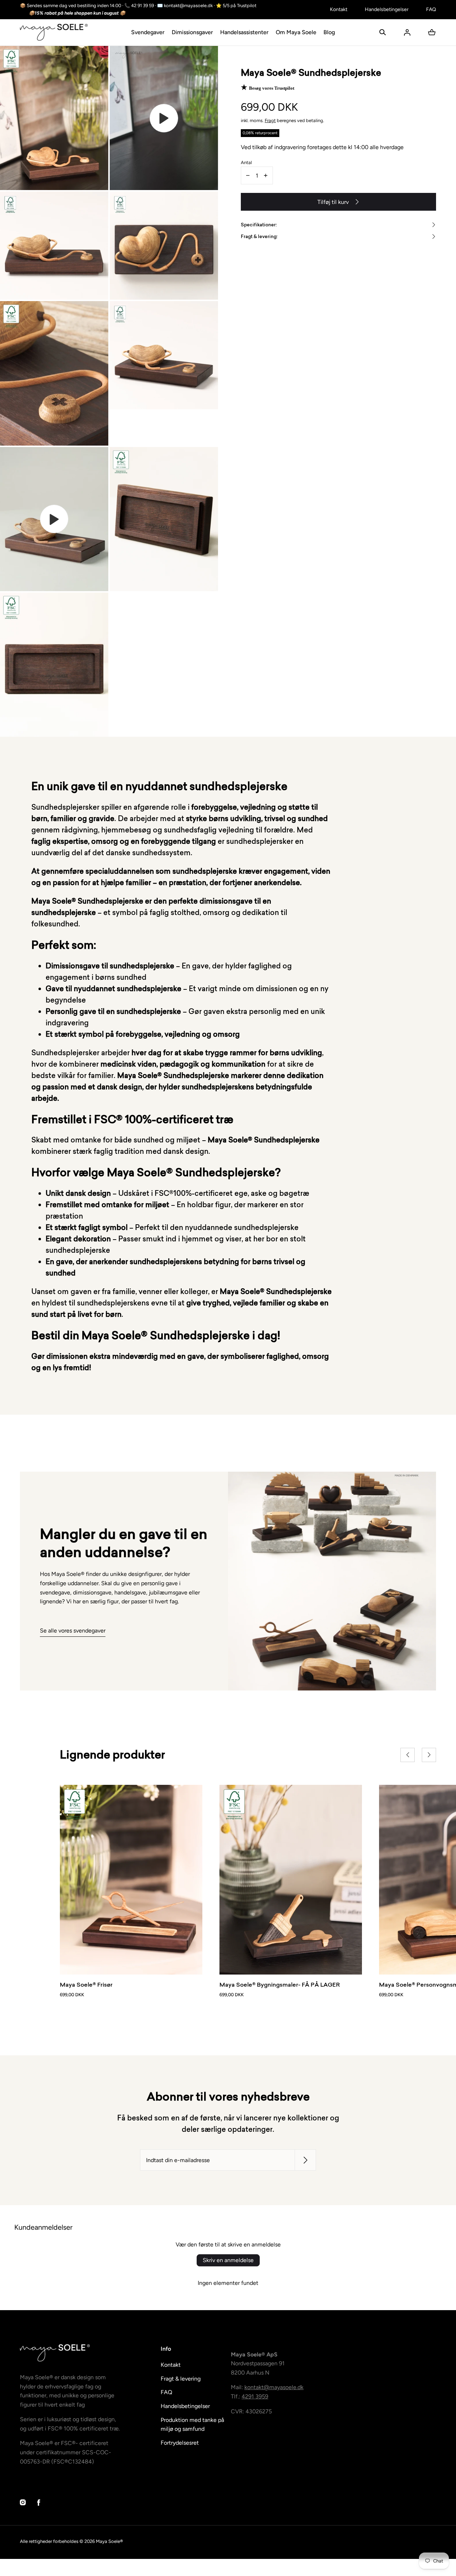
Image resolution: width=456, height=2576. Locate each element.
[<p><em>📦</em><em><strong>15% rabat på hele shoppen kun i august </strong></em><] (171, 13)
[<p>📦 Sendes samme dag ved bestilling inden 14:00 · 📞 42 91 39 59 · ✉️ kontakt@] (171, 6)
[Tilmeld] (305, 2160)
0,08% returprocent (260, 133)
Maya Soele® (109, 2541)
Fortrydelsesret (180, 2443)
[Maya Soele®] (54, 32)
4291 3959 (255, 2396)
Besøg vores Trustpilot (272, 88)
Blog (329, 32)
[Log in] (407, 32)
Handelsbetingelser (387, 9)
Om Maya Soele (296, 32)
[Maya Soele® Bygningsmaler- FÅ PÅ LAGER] (291, 1880)
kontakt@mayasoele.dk (274, 2387)
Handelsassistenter (244, 32)
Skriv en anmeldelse (228, 2260)
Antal (246, 162)
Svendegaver (148, 32)
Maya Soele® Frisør (86, 1984)
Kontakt (339, 9)
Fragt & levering (181, 2379)
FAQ (431, 9)
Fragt (270, 120)
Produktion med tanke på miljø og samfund (192, 2425)
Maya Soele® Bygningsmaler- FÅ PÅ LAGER (280, 1984)
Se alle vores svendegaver (73, 1631)
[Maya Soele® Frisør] (131, 1880)
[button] (383, 32)
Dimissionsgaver (192, 32)
